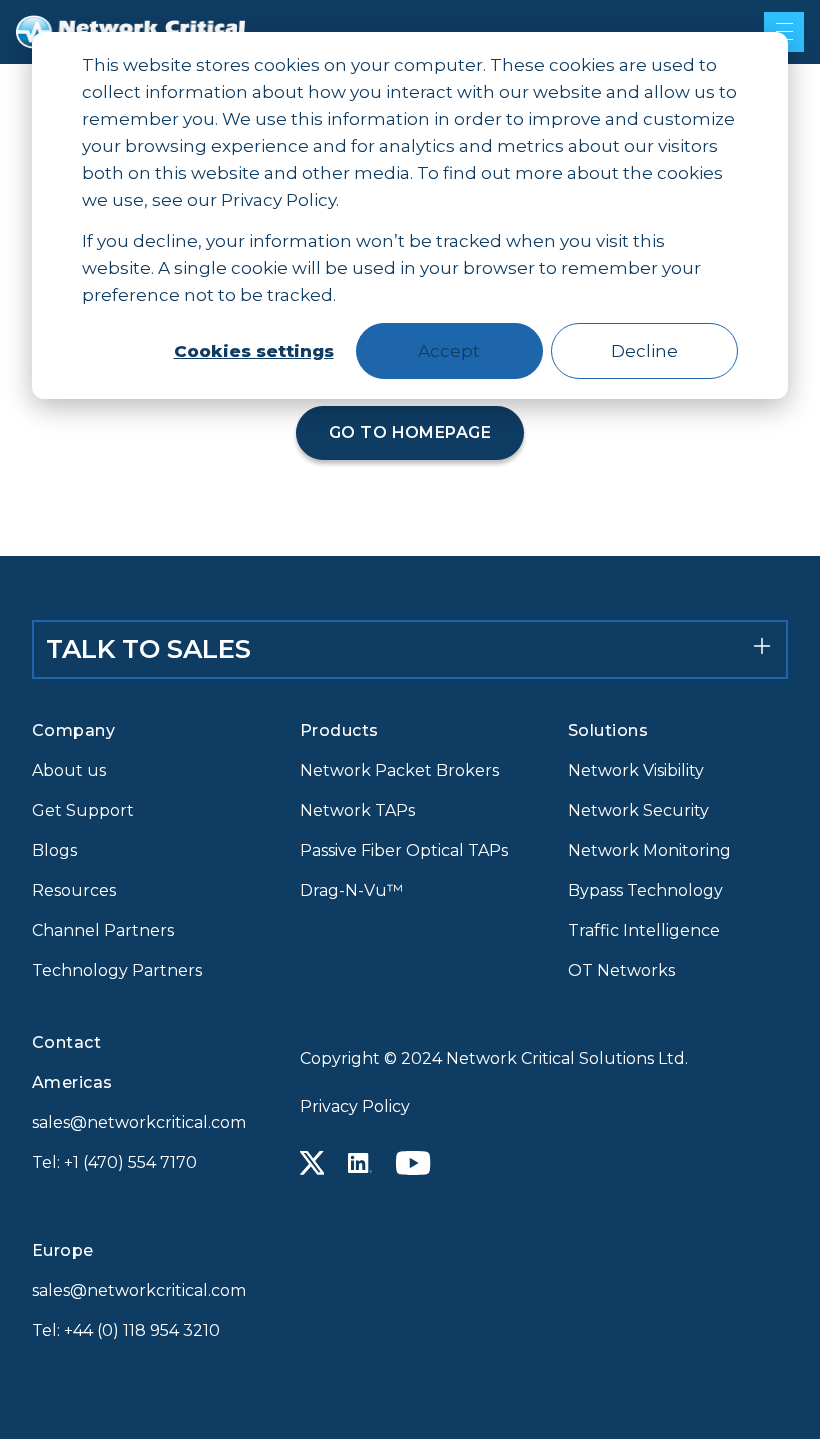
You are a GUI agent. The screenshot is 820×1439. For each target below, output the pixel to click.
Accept (449, 351)
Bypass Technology (645, 890)
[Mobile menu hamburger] (784, 32)
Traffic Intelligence (644, 930)
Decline (644, 351)
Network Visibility (636, 770)
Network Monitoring (649, 850)
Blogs (54, 850)
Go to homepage (410, 432)
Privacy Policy (355, 1106)
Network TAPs (357, 810)
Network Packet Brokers (399, 770)
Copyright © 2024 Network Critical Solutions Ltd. (494, 1058)
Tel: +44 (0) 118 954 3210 (126, 1330)
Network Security (638, 810)
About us (69, 770)
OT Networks (621, 970)
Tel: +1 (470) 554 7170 (114, 1162)
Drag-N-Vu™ (351, 890)
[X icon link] (312, 1163)
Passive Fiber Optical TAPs (404, 850)
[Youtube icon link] (413, 1163)
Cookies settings (254, 351)
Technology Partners (117, 970)
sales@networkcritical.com (139, 1122)
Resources (74, 890)
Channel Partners (103, 930)
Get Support (83, 810)
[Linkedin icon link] (360, 1163)
